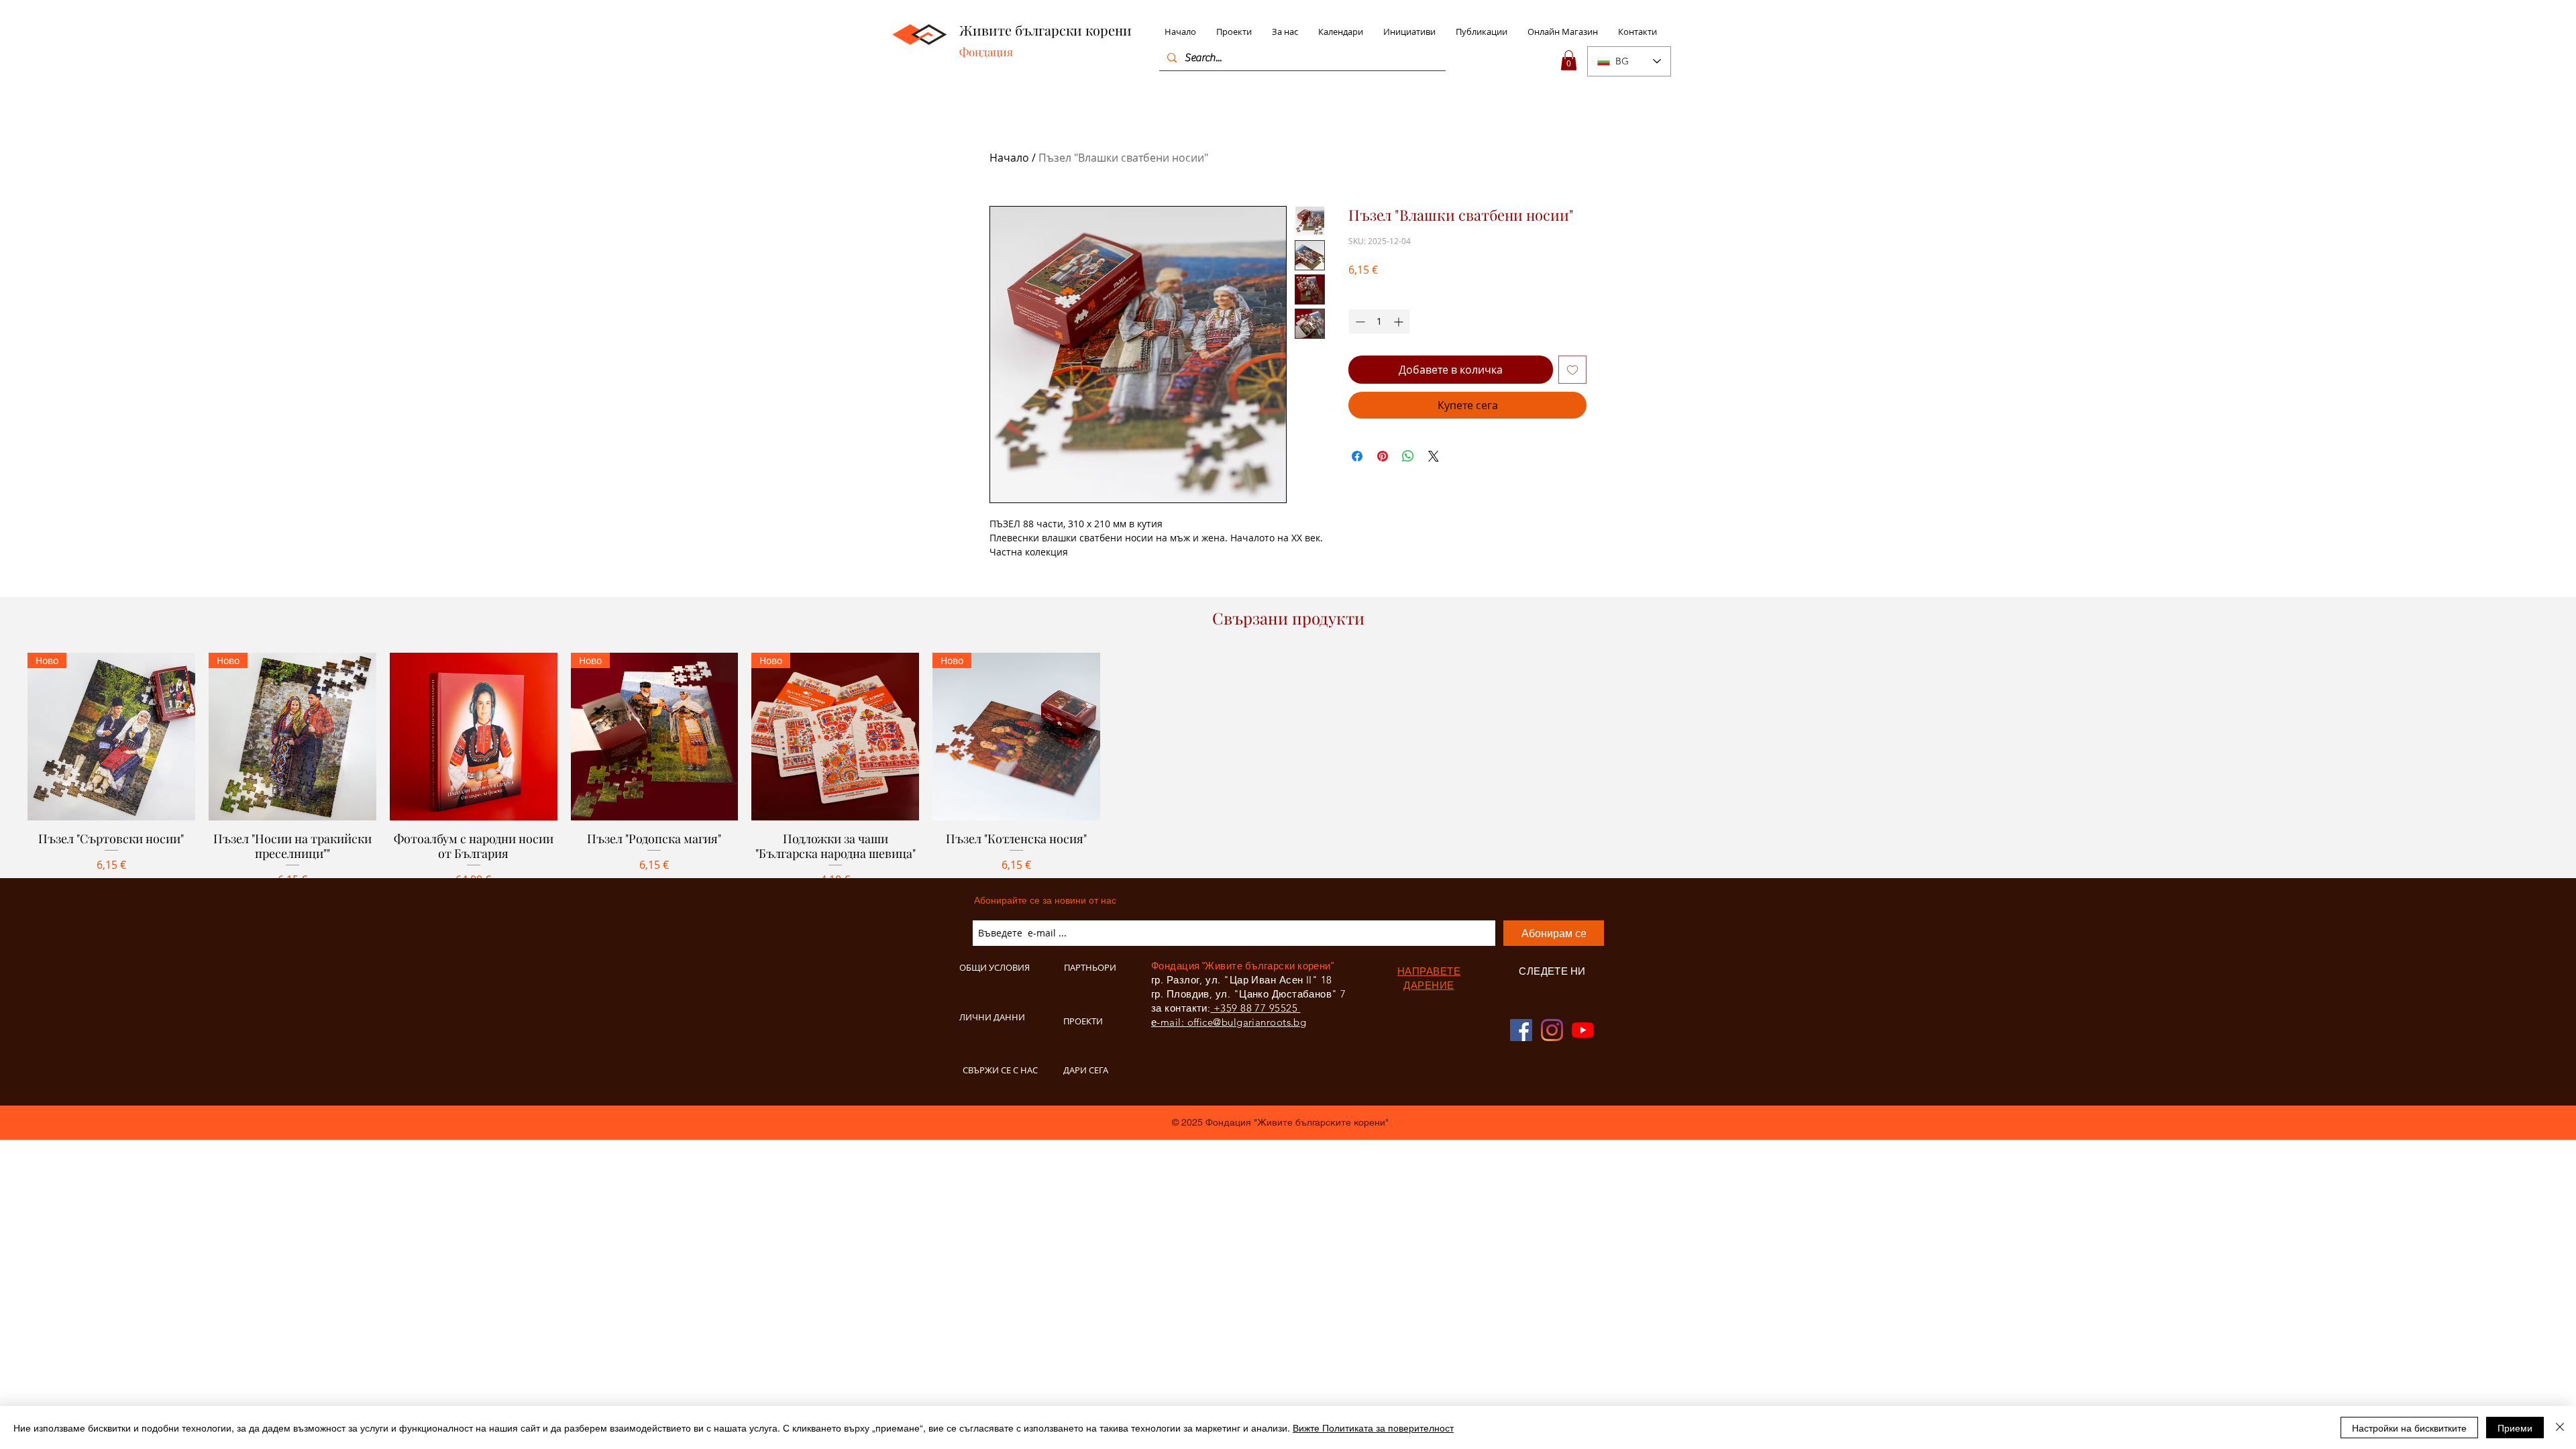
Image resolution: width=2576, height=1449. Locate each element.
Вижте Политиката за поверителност (1373, 1428)
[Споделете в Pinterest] (1383, 456)
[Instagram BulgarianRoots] (1552, 1030)
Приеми (2515, 1428)
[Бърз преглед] (474, 737)
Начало (1009, 158)
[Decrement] (1359, 322)
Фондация (986, 52)
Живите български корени (1045, 30)
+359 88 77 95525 (1255, 1008)
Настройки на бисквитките (2409, 1428)
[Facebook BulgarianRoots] (1521, 1030)
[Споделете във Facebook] (1357, 456)
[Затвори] (2560, 1428)
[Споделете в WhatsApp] (1408, 456)
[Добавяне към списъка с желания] (1572, 370)
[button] (1569, 60)
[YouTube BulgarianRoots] (1583, 1030)
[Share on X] (1434, 456)
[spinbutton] (1379, 322)
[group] (1288, 787)
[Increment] (1400, 322)
